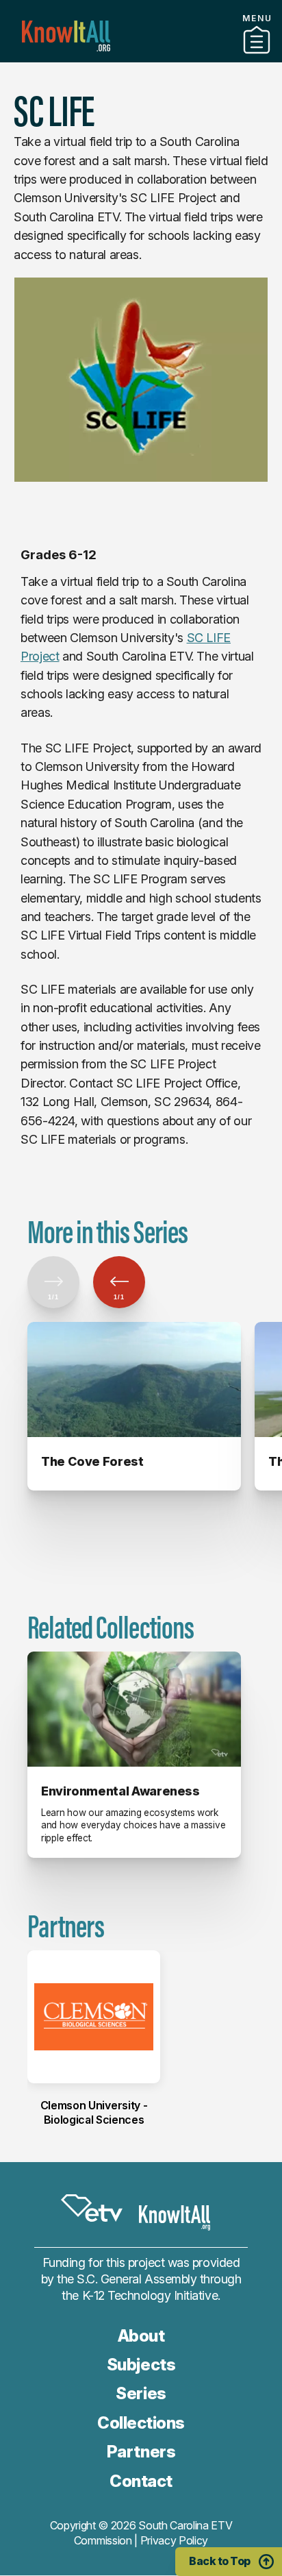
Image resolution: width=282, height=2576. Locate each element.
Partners (141, 57)
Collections (141, 2423)
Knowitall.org (66, 36)
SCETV (92, 2208)
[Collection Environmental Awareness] (134, 1709)
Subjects (141, 2365)
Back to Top (220, 2561)
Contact (141, 2481)
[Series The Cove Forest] (134, 1379)
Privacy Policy (175, 2540)
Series (141, 2393)
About (141, 2336)
